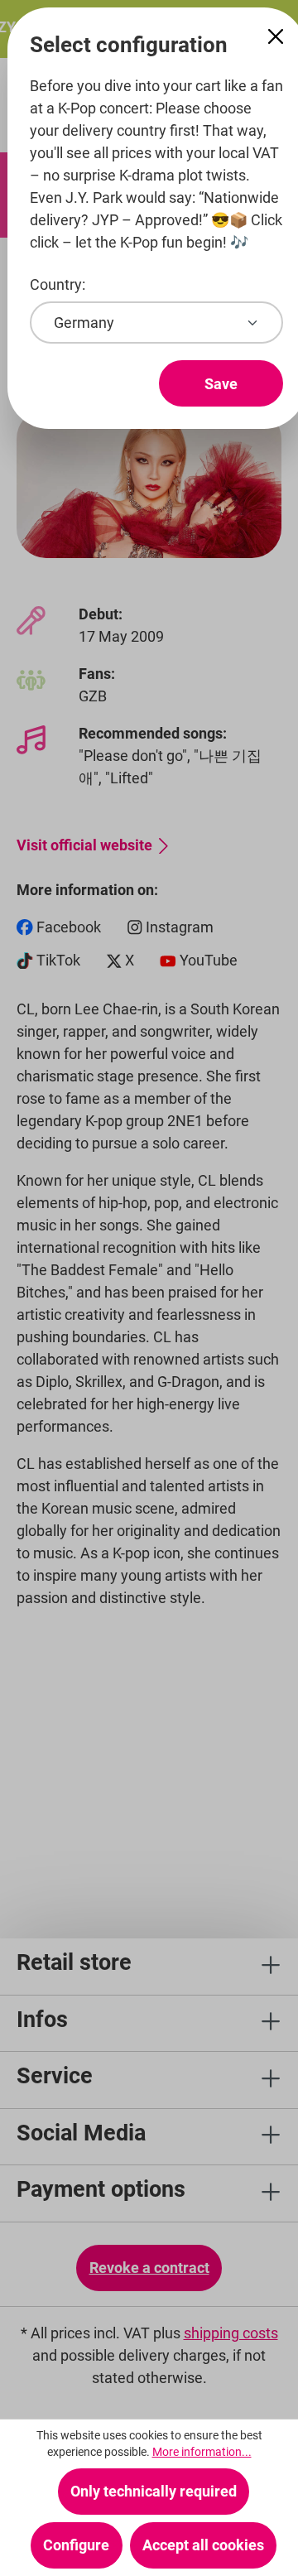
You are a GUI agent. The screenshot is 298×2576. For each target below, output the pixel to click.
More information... (202, 2452)
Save (221, 384)
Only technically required (154, 2491)
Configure (76, 2545)
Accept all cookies (203, 2545)
